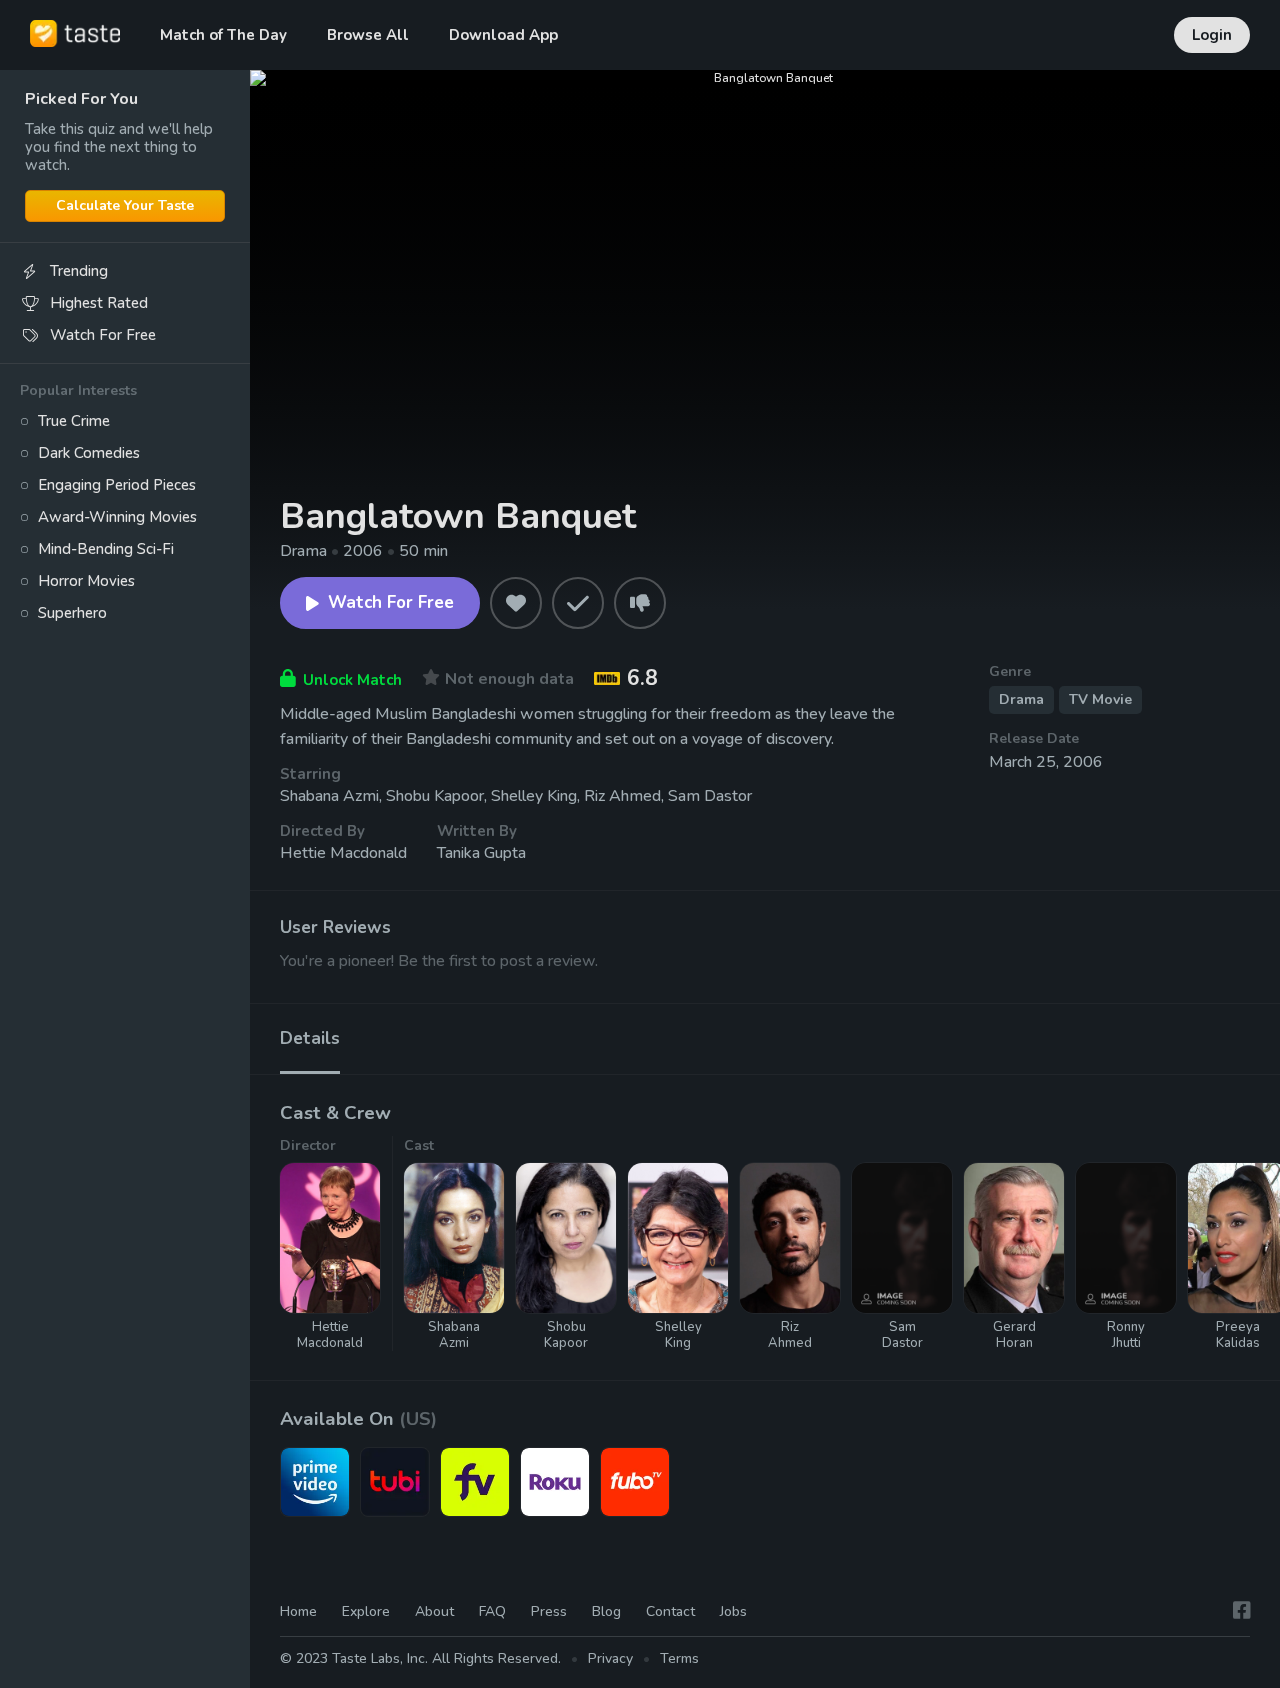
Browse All (368, 35)
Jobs (733, 1611)
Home (298, 1611)
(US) (418, 1419)
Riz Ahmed (622, 796)
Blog (606, 1611)
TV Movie (1100, 699)
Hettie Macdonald (343, 853)
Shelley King (534, 796)
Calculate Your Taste (125, 205)
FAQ (492, 1611)
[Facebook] (1242, 1610)
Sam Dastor (710, 796)
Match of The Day (223, 35)
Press (549, 1611)
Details (310, 1038)
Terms (679, 1658)
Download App (503, 35)
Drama (1021, 699)
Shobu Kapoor (435, 796)
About (434, 1611)
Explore (366, 1611)
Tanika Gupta (481, 853)
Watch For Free (391, 602)
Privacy (610, 1658)
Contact (670, 1611)
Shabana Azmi (329, 796)
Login (1212, 35)
